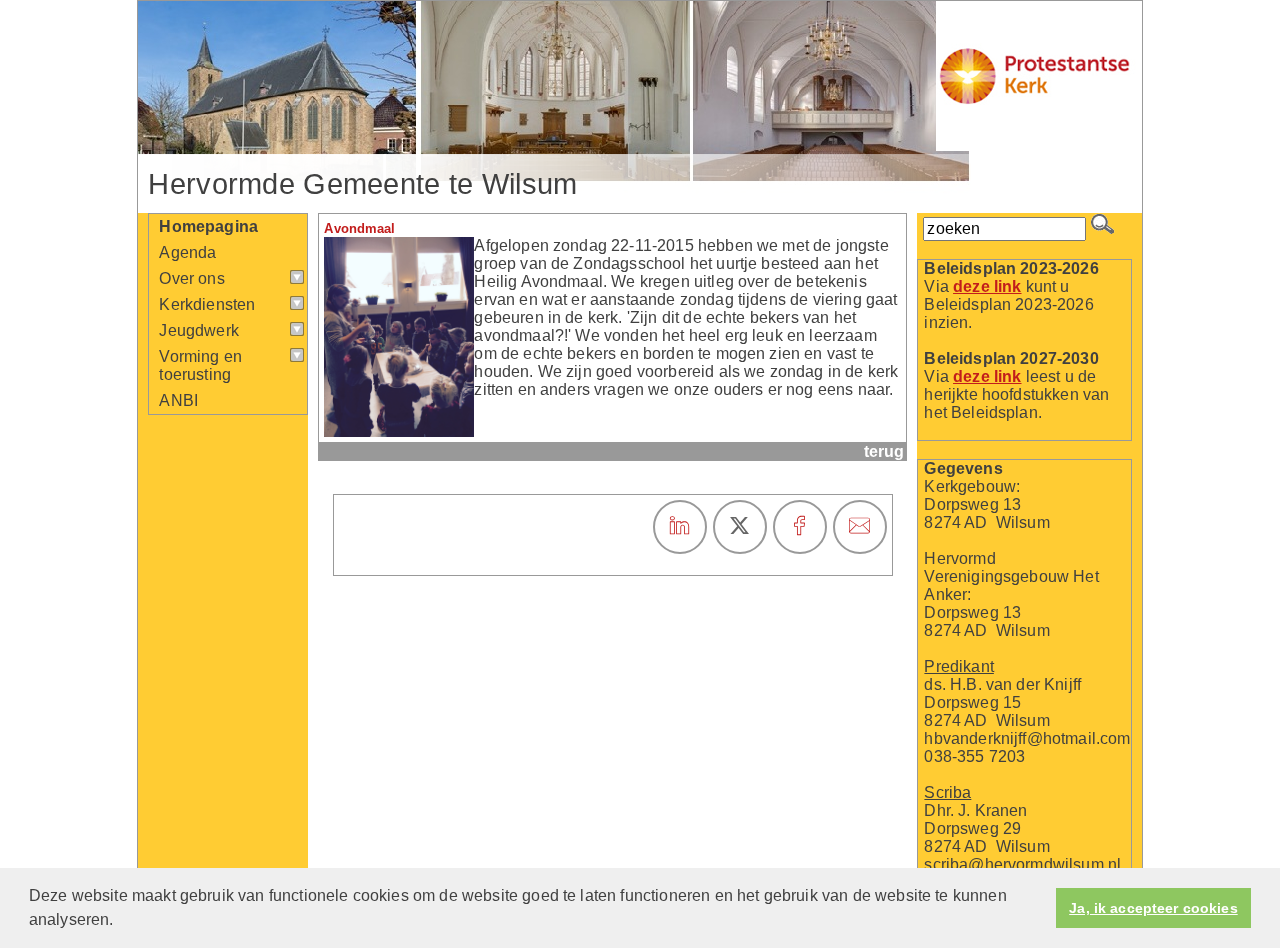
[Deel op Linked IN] (680, 527)
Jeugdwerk (198, 330)
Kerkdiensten (207, 304)
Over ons (191, 278)
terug (884, 451)
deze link (987, 286)
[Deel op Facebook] (800, 527)
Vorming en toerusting (200, 365)
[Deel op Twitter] (740, 527)
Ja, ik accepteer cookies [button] (1153, 908)
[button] (121, 922)
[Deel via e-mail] (860, 527)
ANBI (178, 400)
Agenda (187, 252)
